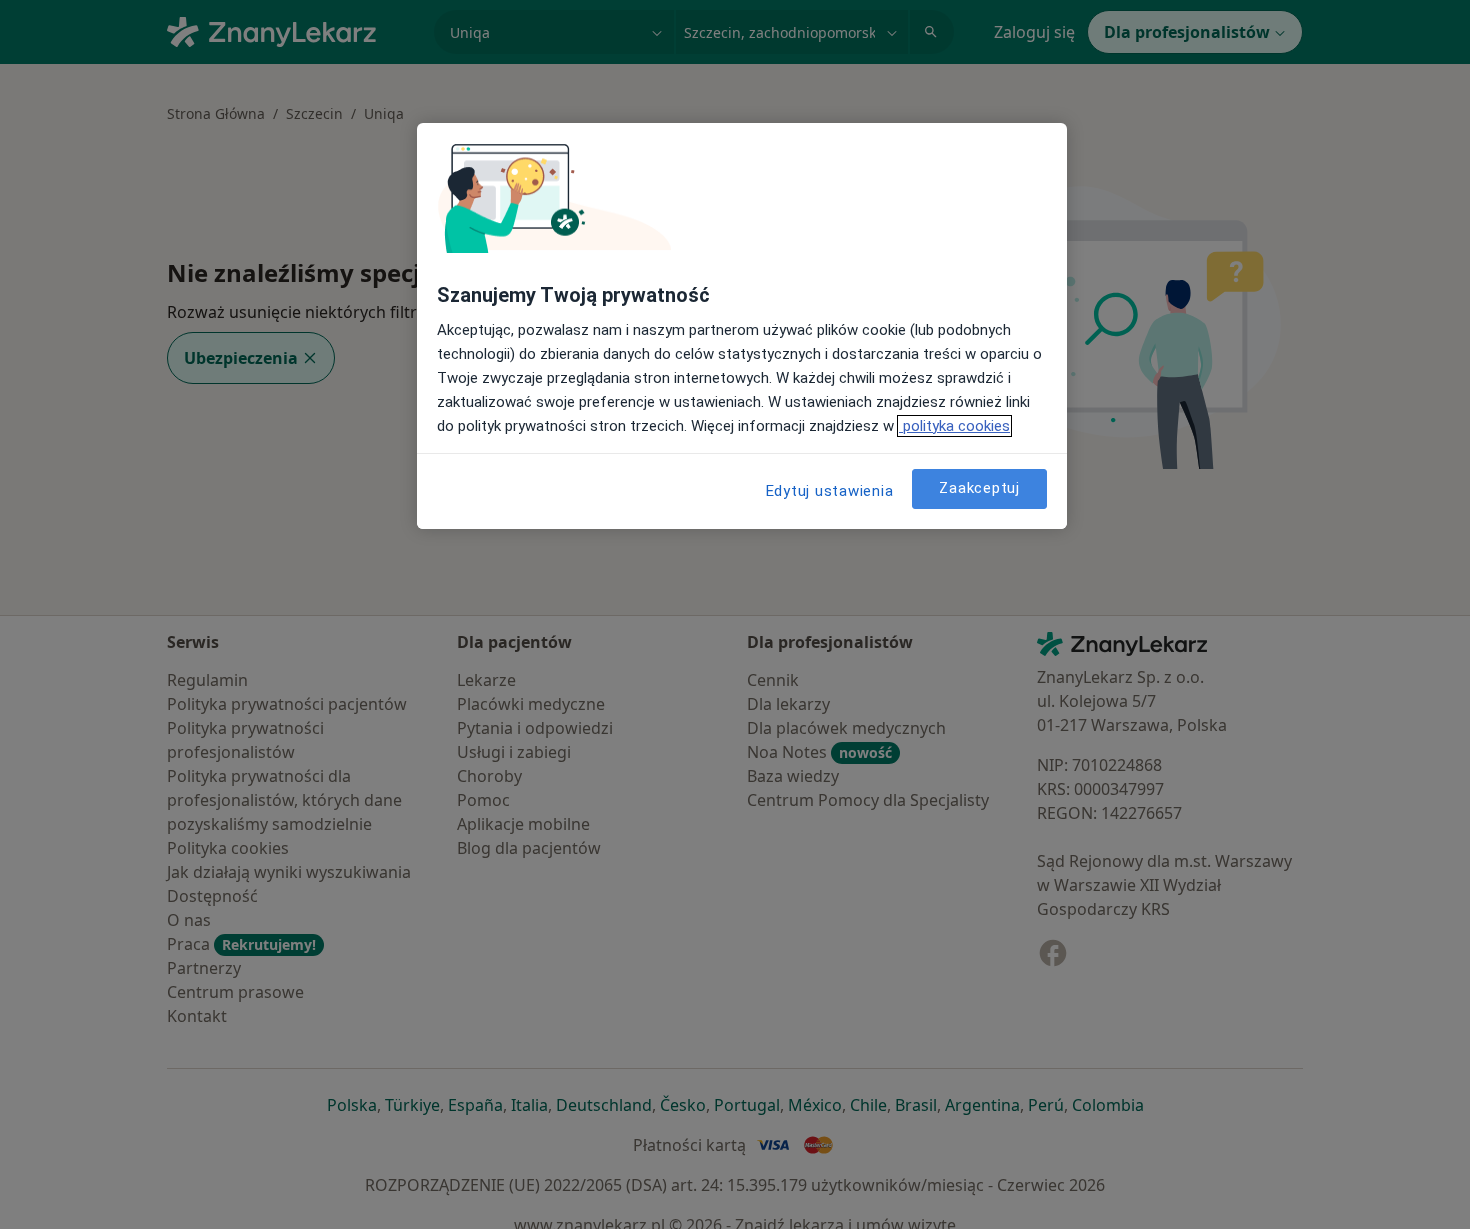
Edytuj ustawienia (830, 491)
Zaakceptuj (979, 488)
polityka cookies (954, 426)
